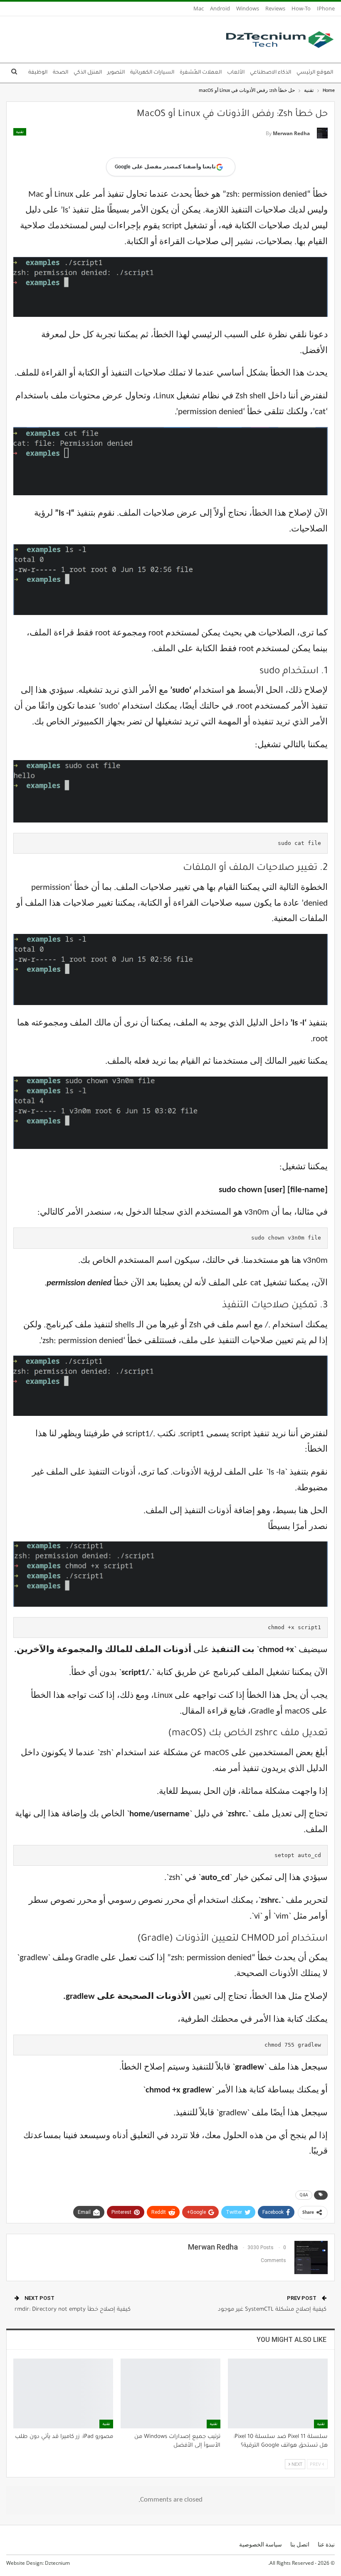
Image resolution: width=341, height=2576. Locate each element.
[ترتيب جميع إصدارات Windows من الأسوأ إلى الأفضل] (170, 2393)
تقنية (20, 132)
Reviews (275, 8)
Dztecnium (57, 2563)
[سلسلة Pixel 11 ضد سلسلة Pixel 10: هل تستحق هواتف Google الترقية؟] (278, 2393)
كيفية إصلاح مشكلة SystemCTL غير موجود (272, 2310)
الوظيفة (38, 73)
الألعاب (236, 73)
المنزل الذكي (88, 73)
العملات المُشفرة (201, 73)
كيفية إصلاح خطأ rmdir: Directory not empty (73, 2310)
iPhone (326, 8)
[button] (171, 167)
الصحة (61, 73)
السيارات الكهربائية (152, 73)
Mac (199, 8)
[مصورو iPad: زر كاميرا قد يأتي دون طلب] (63, 2393)
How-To (301, 8)
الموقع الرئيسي (315, 73)
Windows (248, 8)
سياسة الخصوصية (261, 2544)
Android (220, 8)
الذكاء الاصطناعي (271, 73)
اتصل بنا (300, 2544)
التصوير (116, 73)
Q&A (304, 2195)
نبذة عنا (326, 2544)
